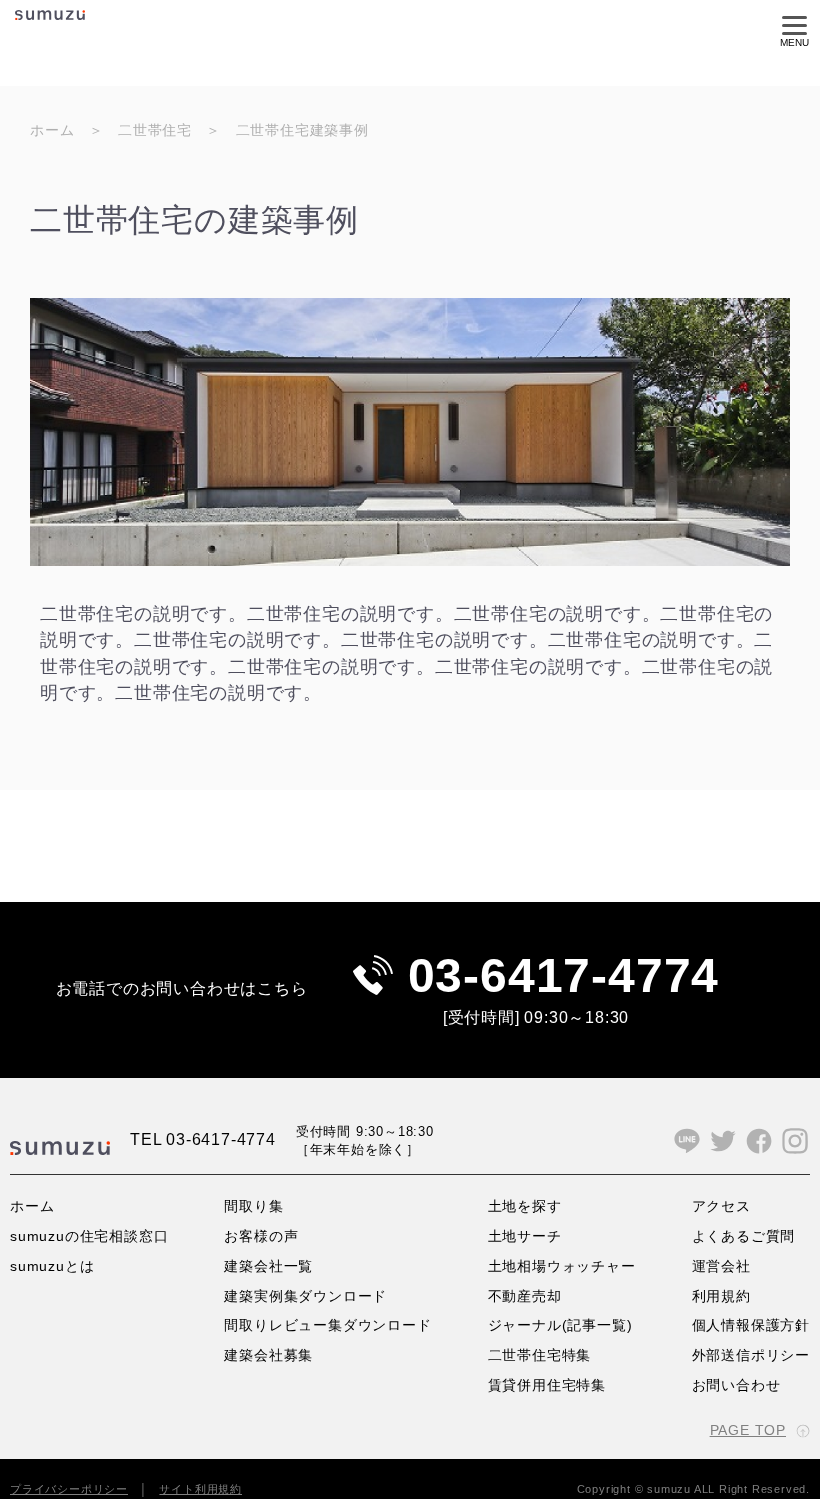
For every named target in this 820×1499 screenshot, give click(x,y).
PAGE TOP (748, 1430)
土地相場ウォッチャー (562, 1266)
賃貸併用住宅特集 (547, 1385)
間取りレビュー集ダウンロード (327, 1325)
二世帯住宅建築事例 (302, 130)
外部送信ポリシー (751, 1355)
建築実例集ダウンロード (305, 1296)
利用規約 (721, 1296)
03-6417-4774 (564, 975)
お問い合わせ (736, 1385)
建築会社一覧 (268, 1266)
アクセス (721, 1206)
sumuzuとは (52, 1266)
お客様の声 (261, 1236)
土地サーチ (525, 1236)
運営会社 (721, 1266)
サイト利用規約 (200, 1489)
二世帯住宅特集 (540, 1355)
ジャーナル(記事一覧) (560, 1325)
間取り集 (253, 1206)
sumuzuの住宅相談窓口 (89, 1236)
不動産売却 (525, 1296)
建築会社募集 (268, 1355)
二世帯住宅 (155, 130)
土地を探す (525, 1206)
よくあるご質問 (744, 1236)
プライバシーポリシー (69, 1489)
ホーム (52, 130)
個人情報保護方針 (751, 1325)
